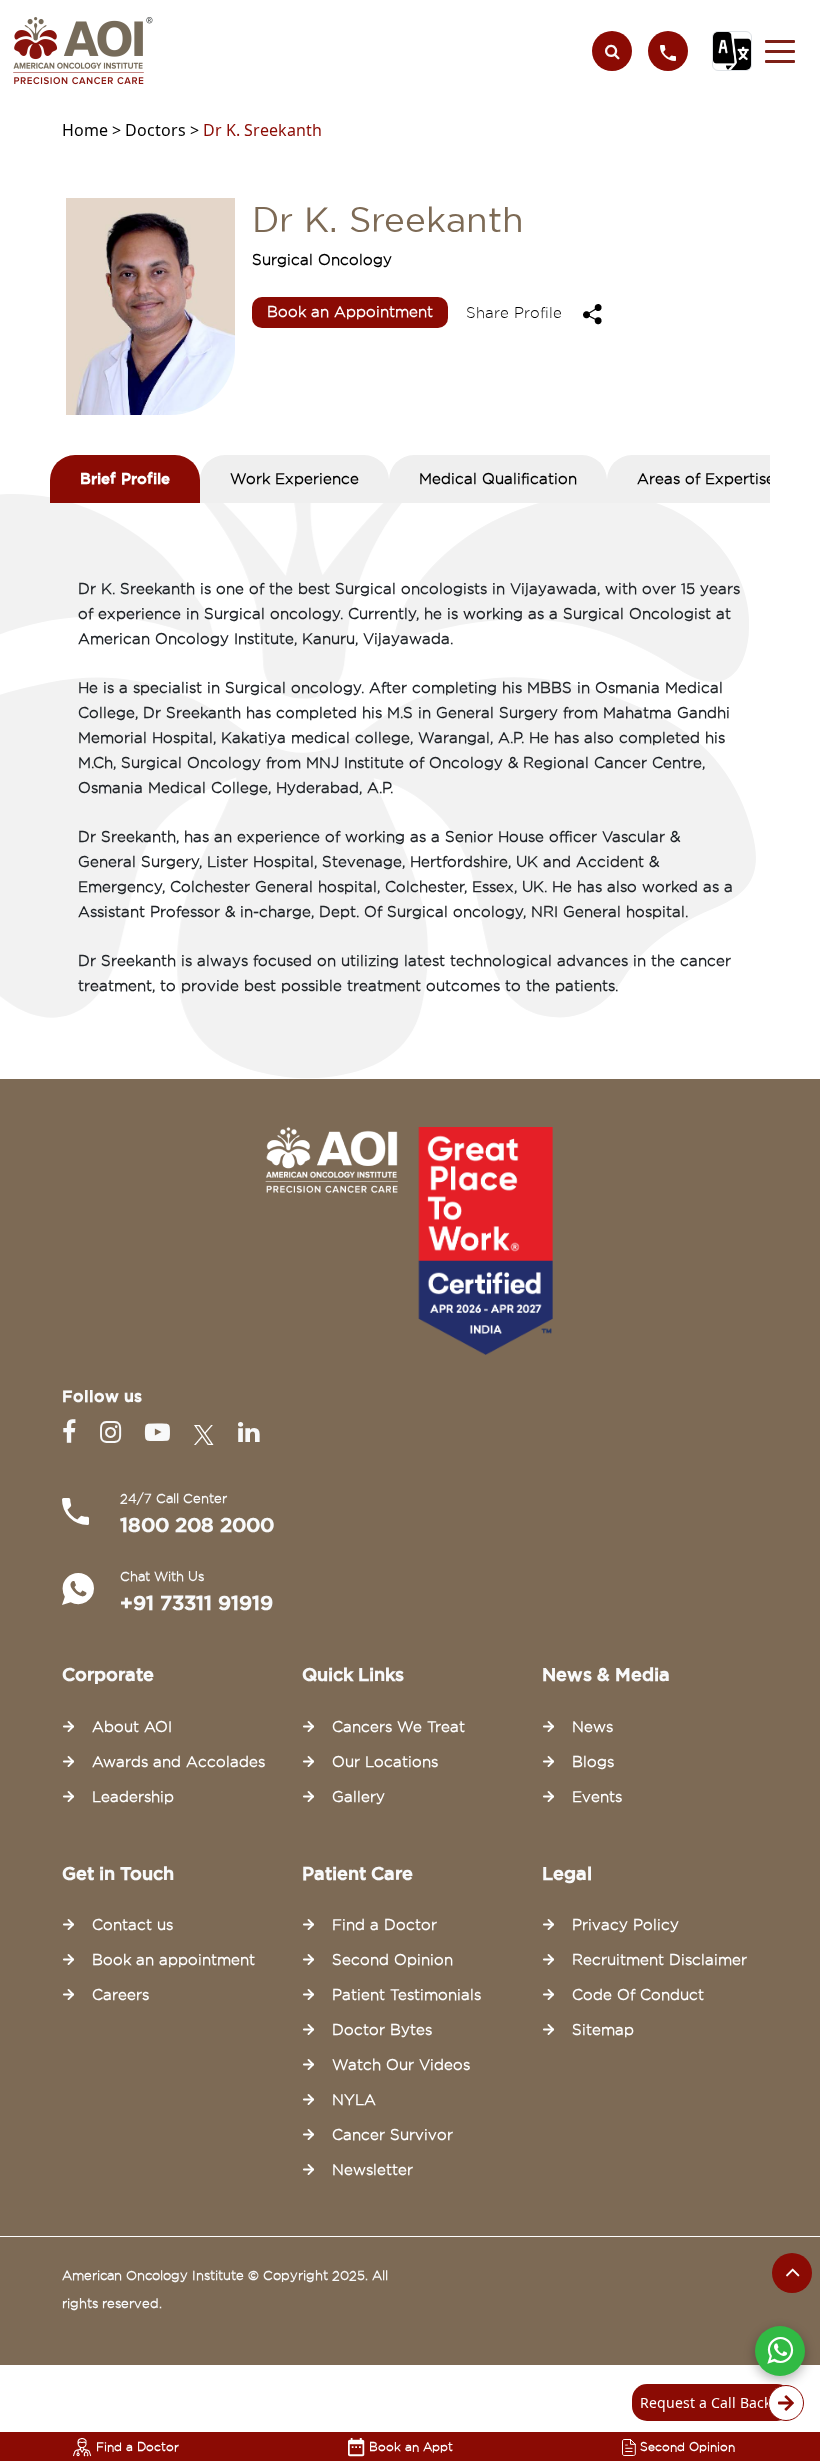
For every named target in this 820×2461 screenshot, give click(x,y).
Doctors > (164, 130)
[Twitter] (208, 1432)
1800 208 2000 (197, 1525)
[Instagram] (114, 1432)
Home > (93, 130)
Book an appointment (173, 1960)
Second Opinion (687, 2446)
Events (597, 1797)
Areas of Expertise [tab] (706, 479)
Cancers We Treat (398, 1727)
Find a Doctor (137, 2446)
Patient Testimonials (406, 1995)
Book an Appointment (350, 312)
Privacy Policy (625, 1925)
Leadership (133, 1797)
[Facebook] (73, 1432)
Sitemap (603, 2030)
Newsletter (372, 2170)
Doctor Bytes (382, 2030)
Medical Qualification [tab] (498, 479)
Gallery (358, 1797)
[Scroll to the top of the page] (792, 2273)
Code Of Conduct (638, 1995)
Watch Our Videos (401, 2065)
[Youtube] (161, 1432)
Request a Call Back (705, 2402)
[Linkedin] (248, 1432)
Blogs (593, 1762)
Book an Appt (411, 2446)
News (592, 1727)
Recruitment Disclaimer (659, 1960)
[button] (780, 51)
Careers (120, 1995)
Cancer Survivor (392, 2135)
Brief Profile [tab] (125, 478)
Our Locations (385, 1762)
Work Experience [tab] (294, 479)
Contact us (132, 1925)
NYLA (354, 2100)
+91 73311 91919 (196, 1603)
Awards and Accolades (178, 1762)
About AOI (132, 1727)
